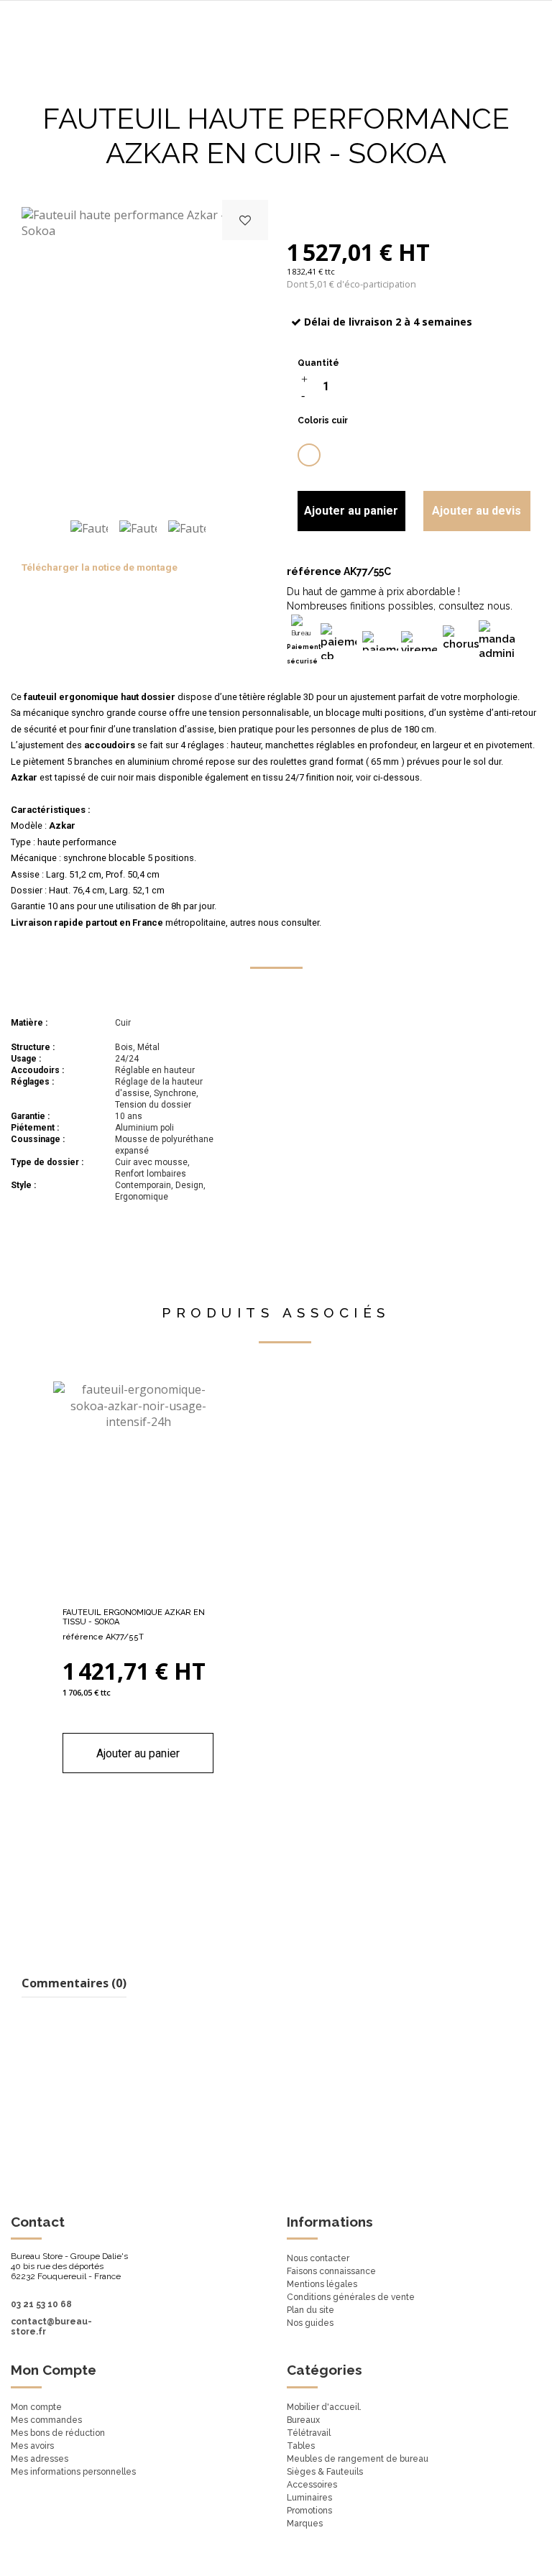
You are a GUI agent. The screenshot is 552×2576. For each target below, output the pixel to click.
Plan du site (310, 2310)
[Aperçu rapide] (161, 1595)
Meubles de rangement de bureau (358, 2459)
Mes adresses (40, 2459)
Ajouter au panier (351, 511)
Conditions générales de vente (351, 2297)
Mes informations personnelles (73, 2472)
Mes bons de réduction (58, 2433)
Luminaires (309, 2498)
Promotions (309, 2511)
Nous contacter (318, 2258)
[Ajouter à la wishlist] (245, 220)
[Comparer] (138, 1595)
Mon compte (36, 2407)
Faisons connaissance (331, 2271)
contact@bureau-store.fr (51, 2327)
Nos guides (310, 2323)
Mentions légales (322, 2284)
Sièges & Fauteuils (325, 2472)
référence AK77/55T (103, 1637)
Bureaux (303, 2420)
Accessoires (312, 2485)
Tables (301, 2446)
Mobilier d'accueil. (324, 2407)
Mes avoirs (32, 2446)
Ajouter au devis (477, 511)
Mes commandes (46, 2420)
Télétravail (309, 2433)
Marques (305, 2524)
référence (314, 571)
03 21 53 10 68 (41, 2304)
